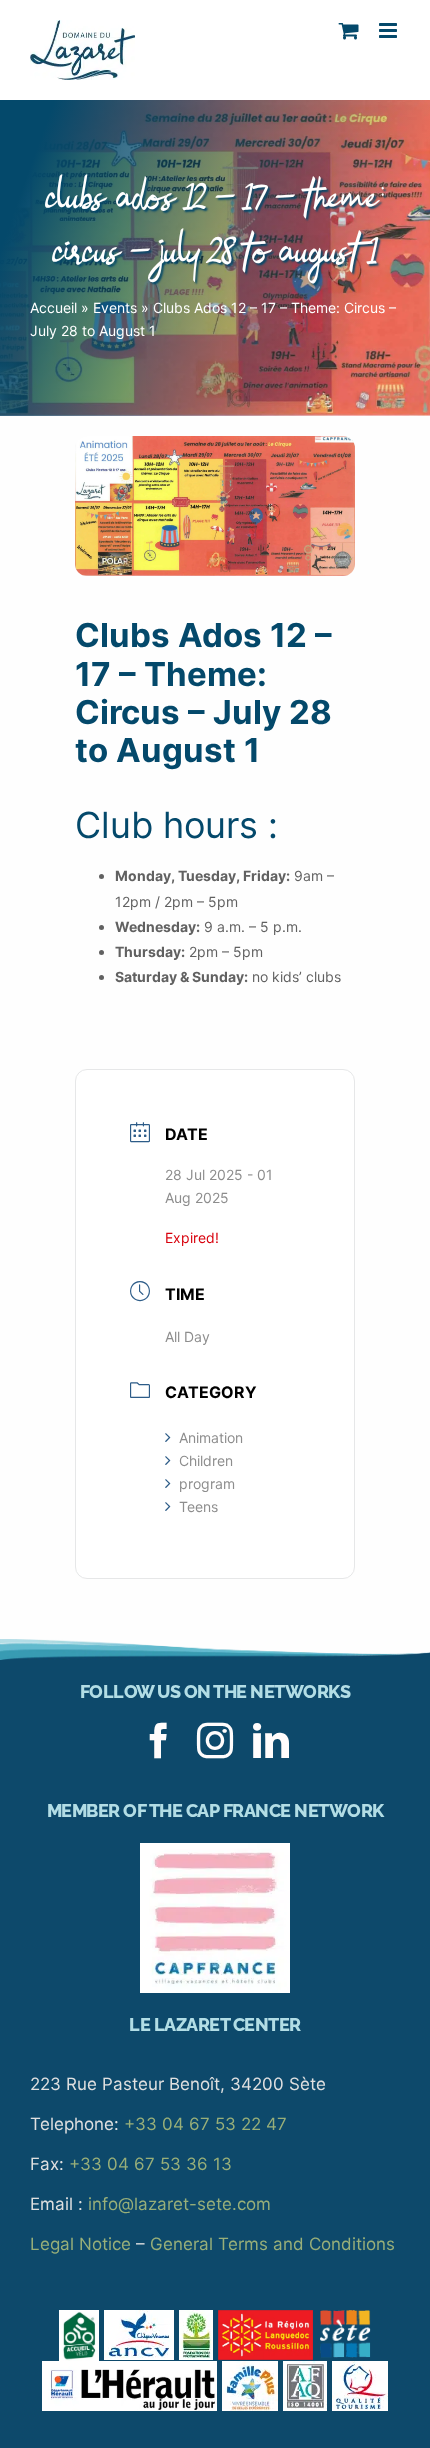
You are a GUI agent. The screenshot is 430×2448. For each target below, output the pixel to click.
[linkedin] (271, 1741)
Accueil (53, 307)
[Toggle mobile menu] (389, 30)
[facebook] (159, 1741)
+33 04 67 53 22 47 (205, 2124)
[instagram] (215, 1741)
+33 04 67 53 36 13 (150, 2164)
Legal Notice (80, 2244)
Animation (211, 1437)
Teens (198, 1506)
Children (206, 1460)
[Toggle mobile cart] (349, 30)
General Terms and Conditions (272, 2244)
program (207, 1483)
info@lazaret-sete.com (179, 2204)
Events (115, 307)
